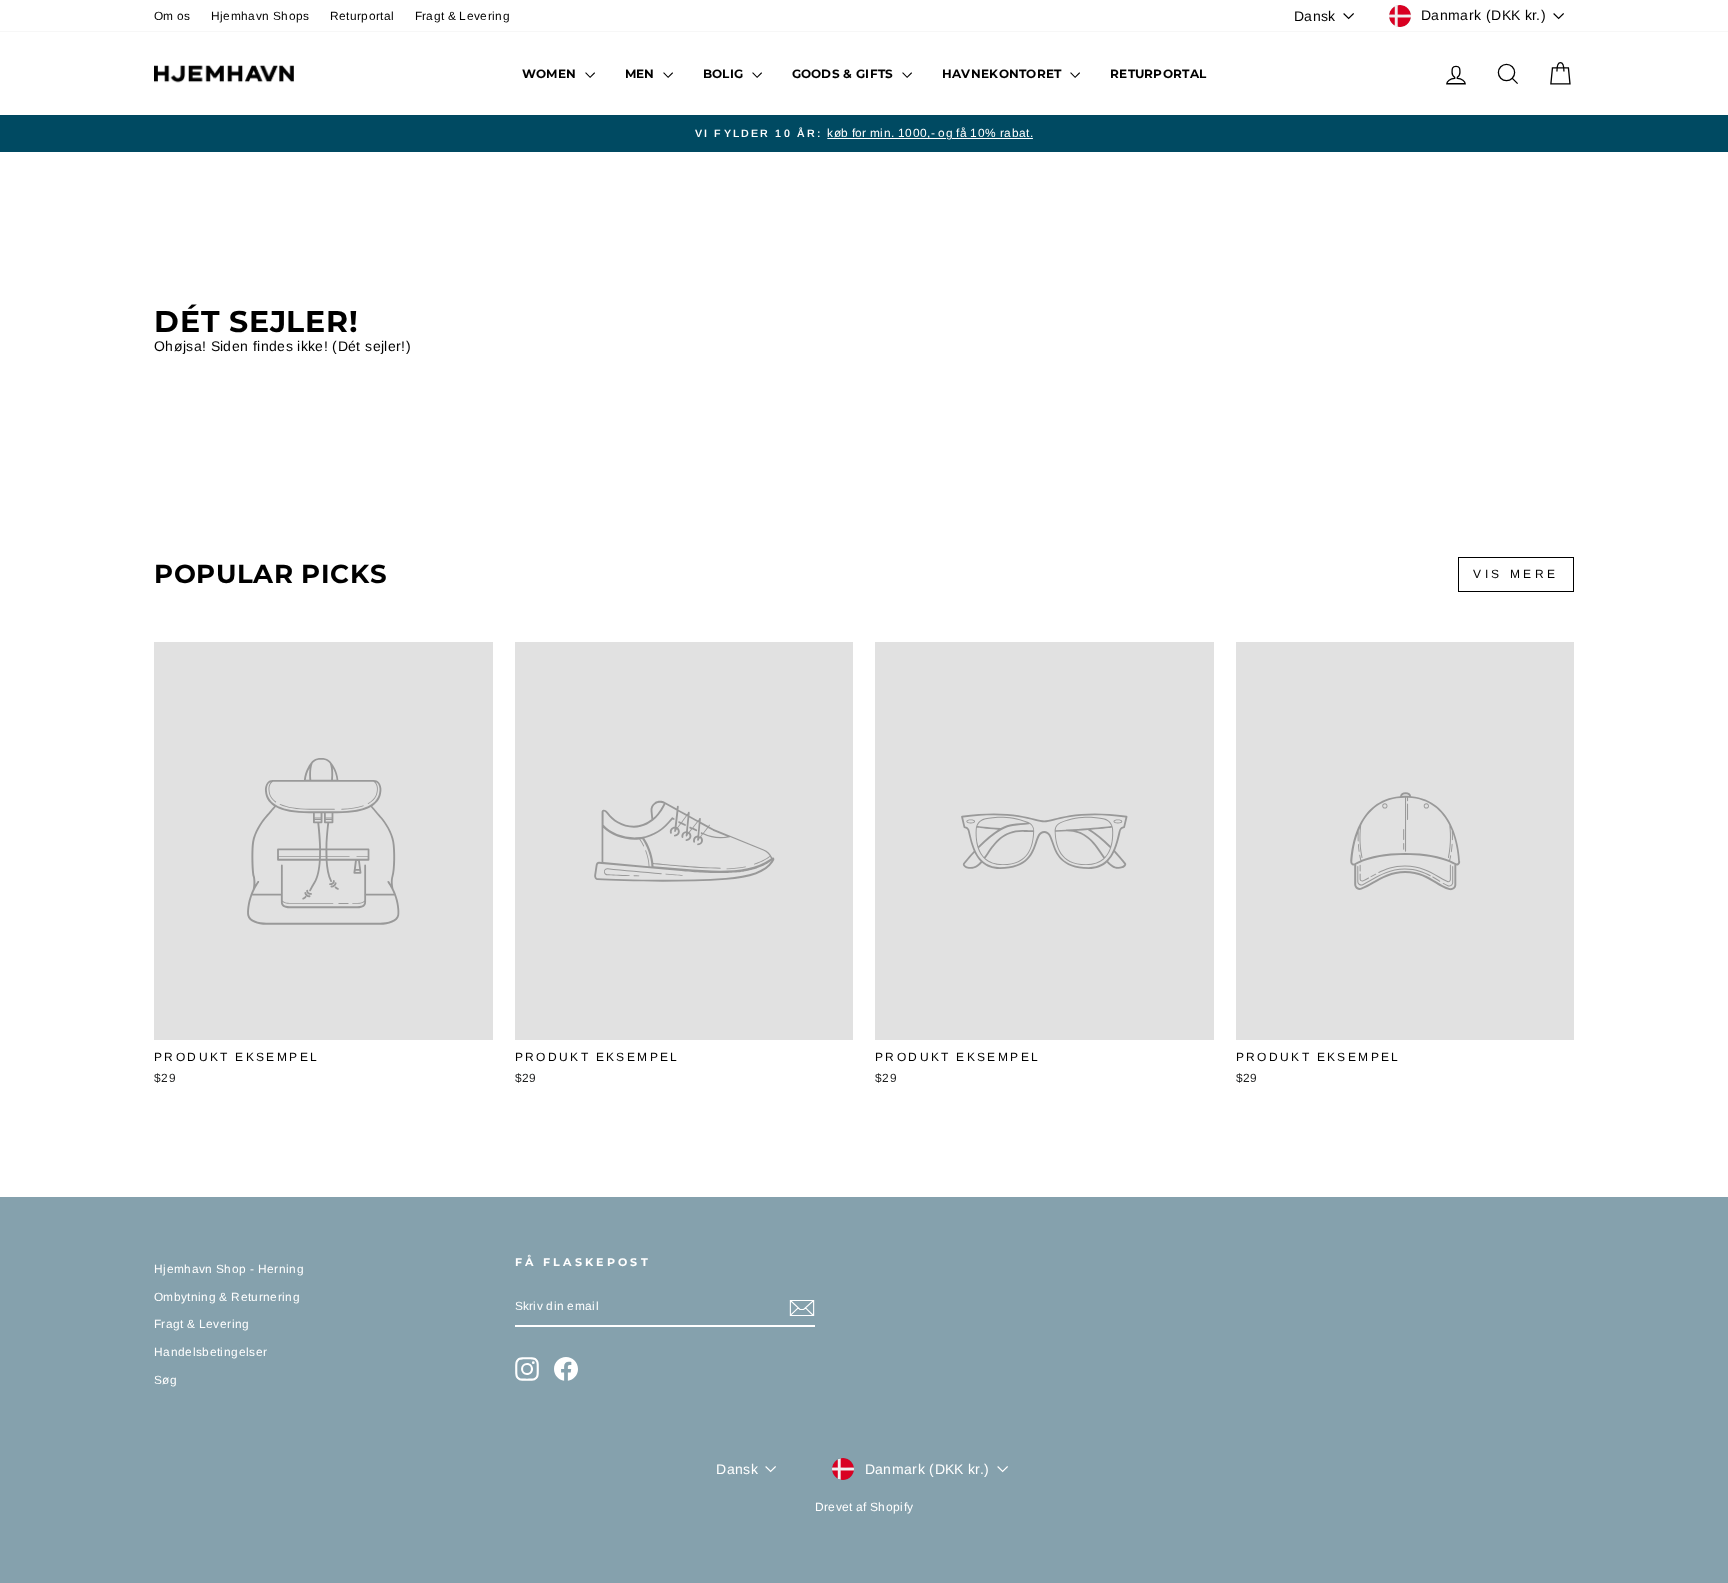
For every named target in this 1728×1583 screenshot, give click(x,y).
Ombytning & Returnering (227, 1297)
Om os (172, 16)
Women (551, 73)
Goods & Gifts (844, 73)
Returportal (362, 16)
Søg (165, 1380)
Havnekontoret (1003, 73)
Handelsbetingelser (210, 1352)
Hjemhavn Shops (260, 16)
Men (641, 73)
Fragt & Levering (463, 16)
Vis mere (1516, 574)
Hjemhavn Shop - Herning (229, 1269)
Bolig (725, 73)
